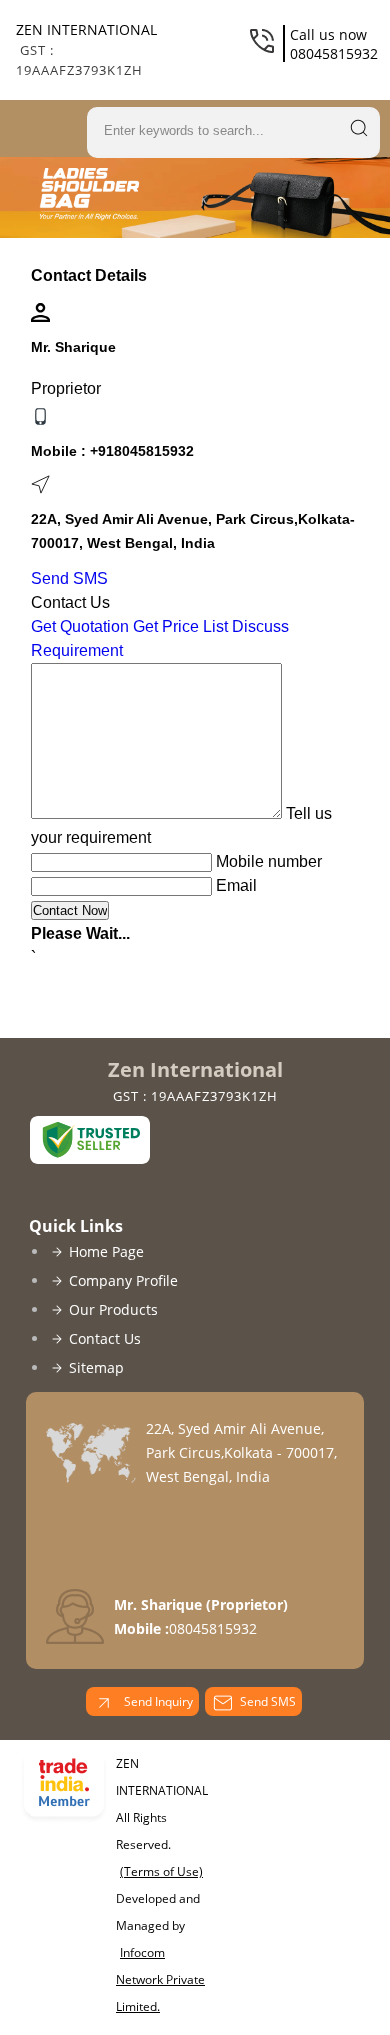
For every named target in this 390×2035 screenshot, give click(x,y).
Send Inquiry (157, 1701)
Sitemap (96, 1367)
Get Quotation (80, 626)
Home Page (106, 1251)
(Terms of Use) (161, 1871)
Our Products (113, 1309)
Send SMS (69, 578)
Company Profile (123, 1280)
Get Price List (180, 626)
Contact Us (105, 1338)
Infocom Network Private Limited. (160, 1979)
